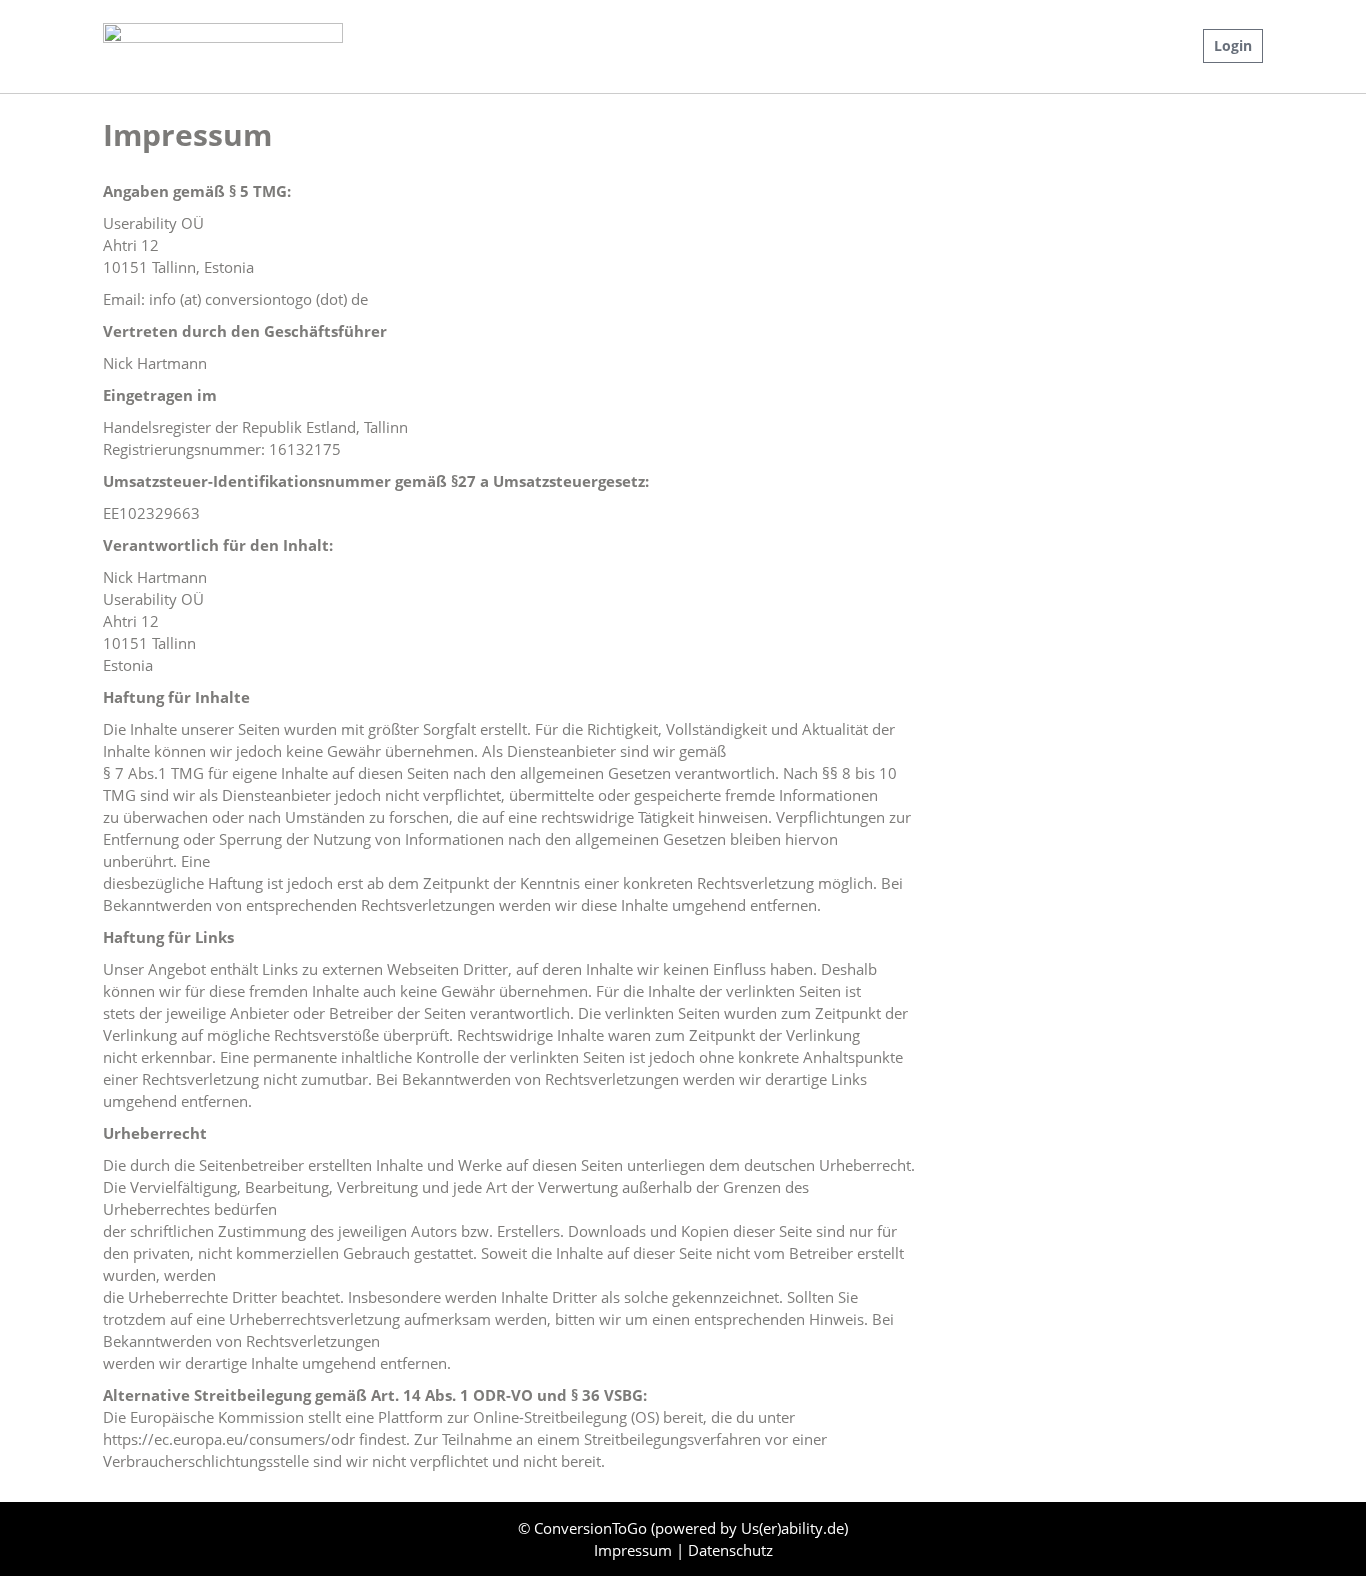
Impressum (635, 1550)
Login (1233, 45)
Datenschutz (730, 1550)
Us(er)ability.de (792, 1528)
